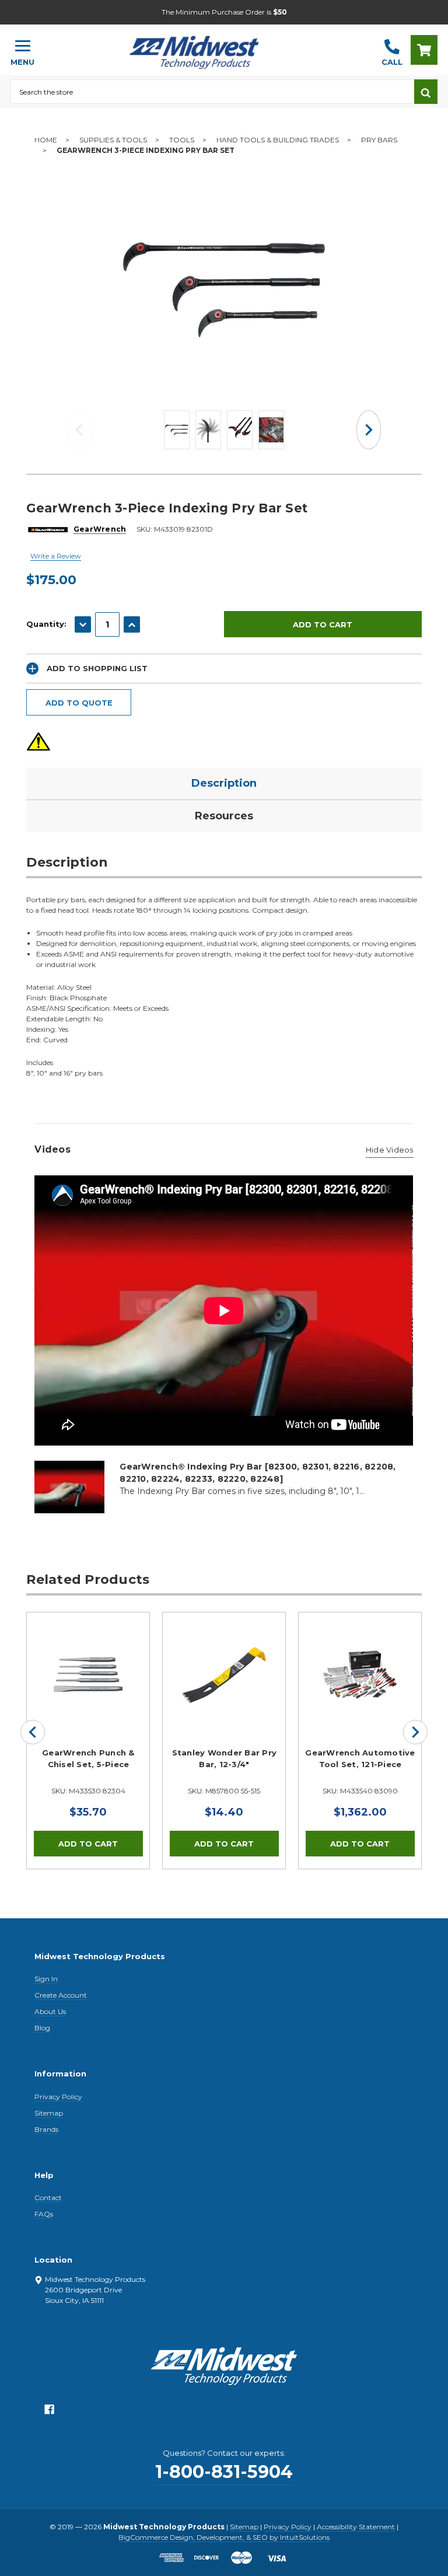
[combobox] (212, 92)
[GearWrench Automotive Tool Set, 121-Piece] (360, 1674)
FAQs (44, 2214)
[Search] (426, 92)
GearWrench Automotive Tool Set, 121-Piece (360, 1758)
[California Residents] (38, 741)
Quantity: (46, 624)
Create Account (61, 1995)
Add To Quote (79, 703)
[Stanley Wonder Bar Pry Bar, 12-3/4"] (224, 1674)
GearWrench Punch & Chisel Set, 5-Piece (88, 1758)
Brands (46, 2129)
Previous (79, 430)
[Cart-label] (424, 50)
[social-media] (49, 2412)
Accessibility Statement (356, 2527)
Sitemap (49, 2113)
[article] (88, 1740)
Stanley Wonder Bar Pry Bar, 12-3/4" (225, 1758)
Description (224, 783)
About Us (50, 2011)
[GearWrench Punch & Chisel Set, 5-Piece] (88, 1674)
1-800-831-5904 (224, 2472)
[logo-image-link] (208, 45)
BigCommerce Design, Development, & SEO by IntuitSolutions (224, 2537)
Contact (48, 2198)
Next (369, 430)
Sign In (46, 1979)
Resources (224, 816)
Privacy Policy (58, 2097)
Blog (42, 2028)
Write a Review (56, 556)
